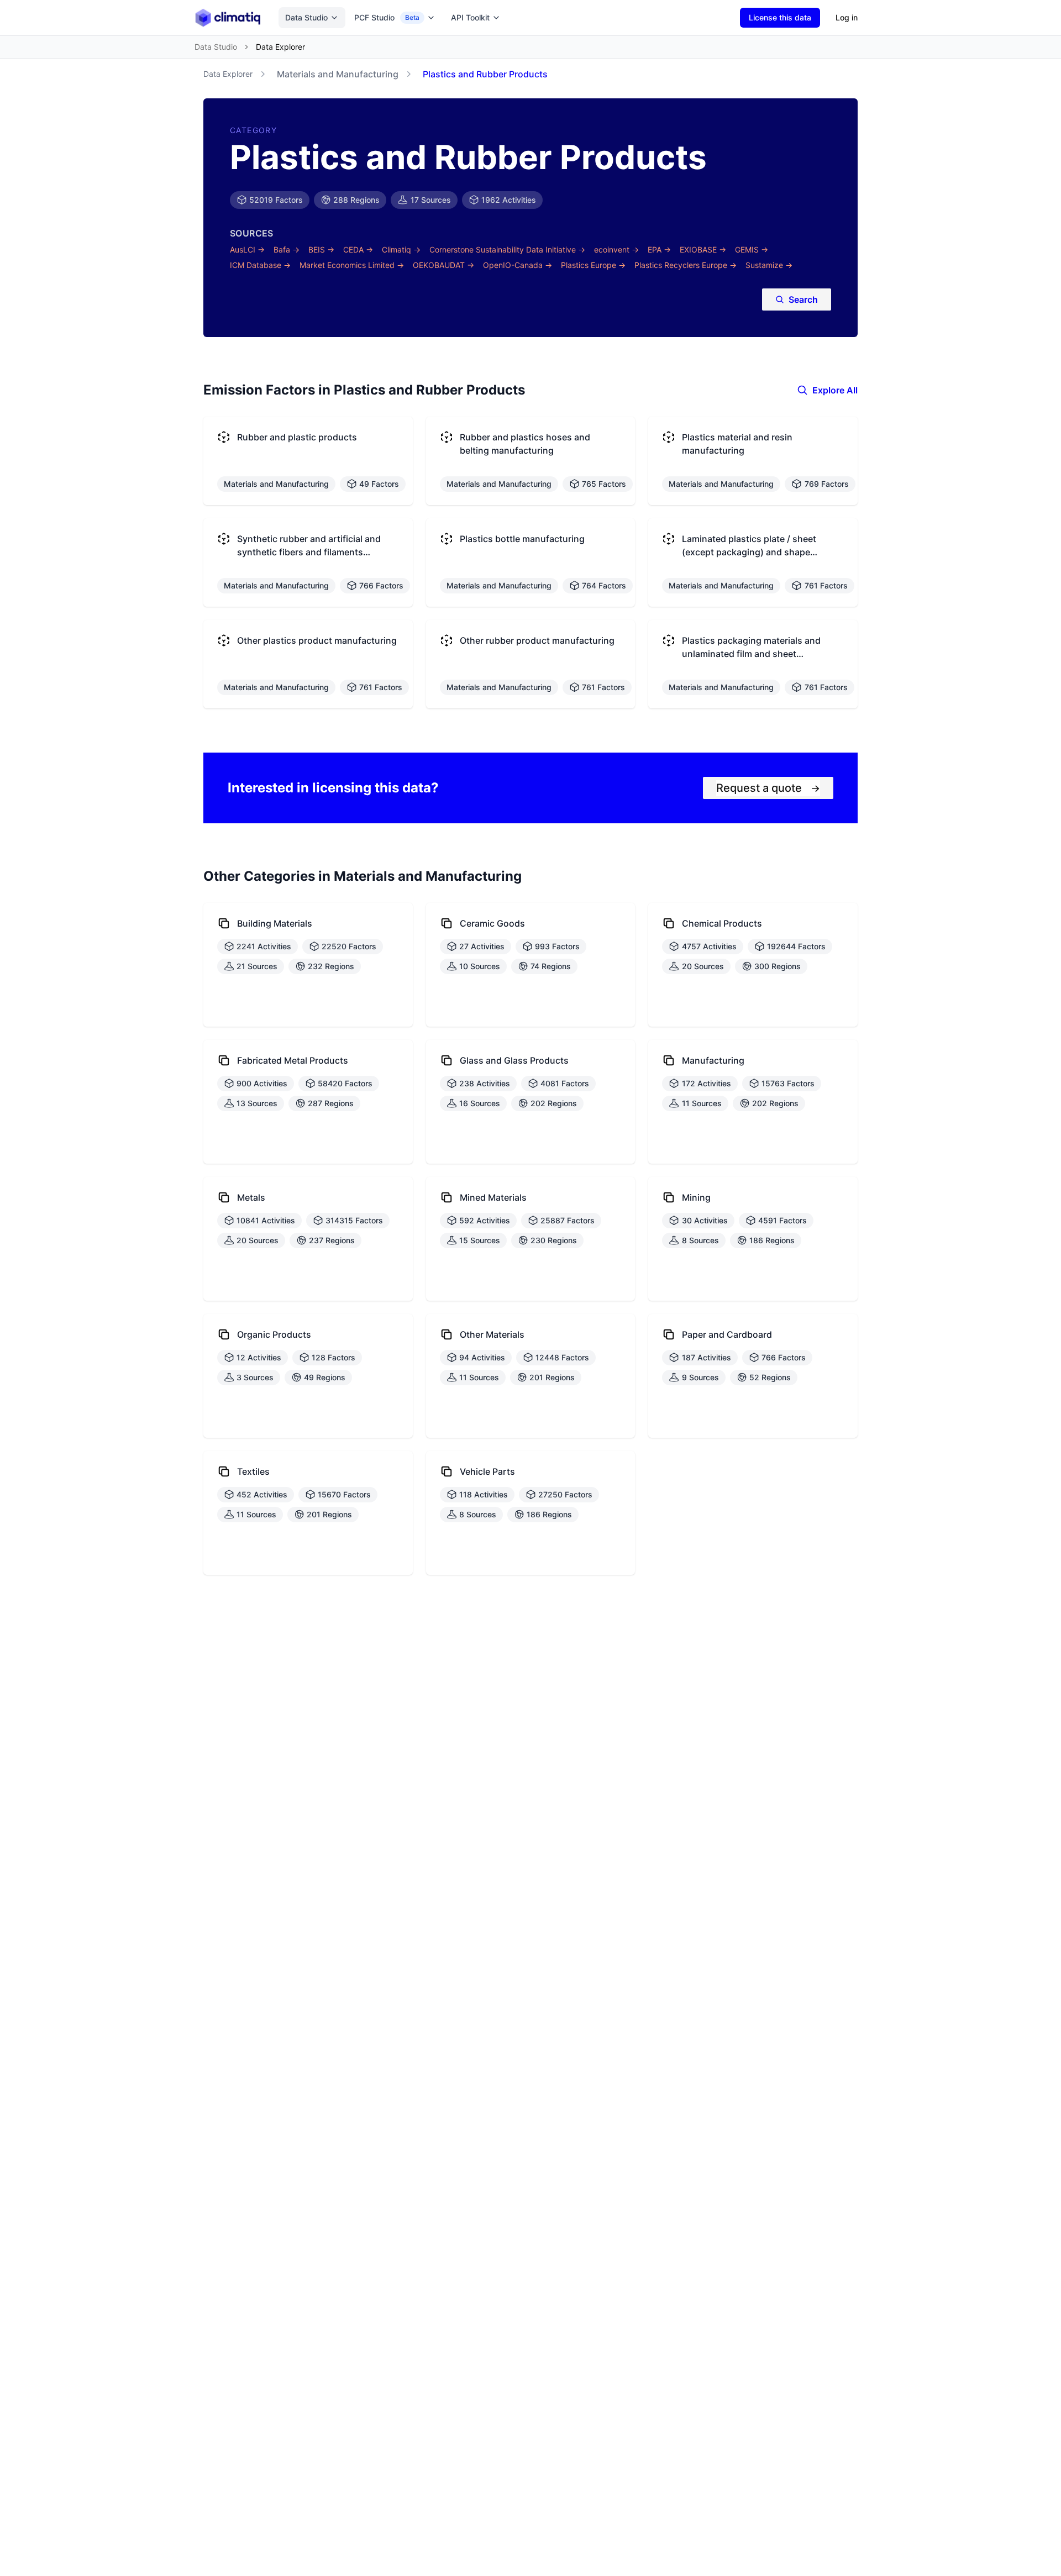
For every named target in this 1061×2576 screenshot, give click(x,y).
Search (803, 299)
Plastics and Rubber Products (485, 74)
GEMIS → (752, 249)
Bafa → (287, 249)
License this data (780, 17)
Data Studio (306, 17)
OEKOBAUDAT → (443, 265)
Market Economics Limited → (352, 265)
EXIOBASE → (703, 249)
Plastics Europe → (593, 265)
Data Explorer (228, 74)
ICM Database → (260, 265)
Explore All (835, 390)
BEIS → (321, 249)
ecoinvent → (616, 249)
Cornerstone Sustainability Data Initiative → (507, 249)
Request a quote (768, 788)
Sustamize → (769, 265)
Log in (847, 17)
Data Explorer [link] (280, 47)
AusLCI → (247, 249)
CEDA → (358, 249)
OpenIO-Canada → (518, 265)
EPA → (659, 249)
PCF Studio (387, 17)
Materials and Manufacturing (338, 74)
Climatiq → (401, 249)
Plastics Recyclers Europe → (686, 265)
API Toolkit (470, 17)
